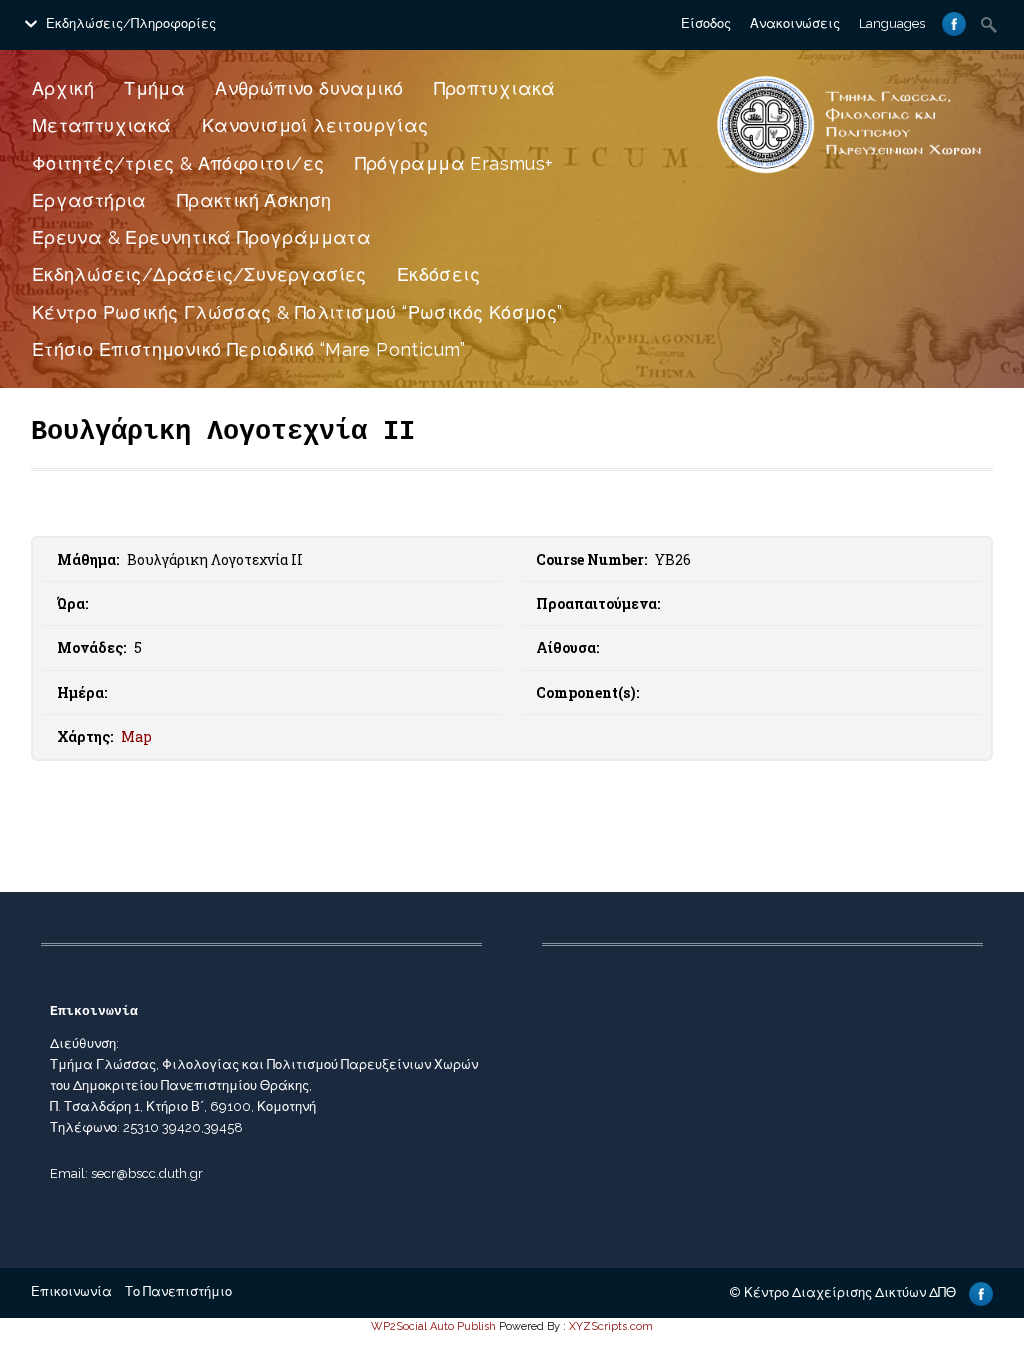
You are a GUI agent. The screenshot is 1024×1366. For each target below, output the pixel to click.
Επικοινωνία (71, 1291)
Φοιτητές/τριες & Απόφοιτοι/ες (178, 163)
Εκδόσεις (438, 274)
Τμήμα (154, 88)
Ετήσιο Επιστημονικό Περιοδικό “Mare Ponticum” (249, 349)
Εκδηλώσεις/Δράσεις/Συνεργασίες (199, 274)
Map (136, 736)
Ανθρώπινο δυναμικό (309, 88)
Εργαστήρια (89, 200)
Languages (892, 23)
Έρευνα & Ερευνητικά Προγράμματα (201, 237)
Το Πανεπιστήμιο (178, 1291)
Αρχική (63, 88)
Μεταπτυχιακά (102, 125)
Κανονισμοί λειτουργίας (315, 125)
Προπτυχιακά (495, 88)
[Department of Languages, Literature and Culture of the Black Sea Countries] (849, 174)
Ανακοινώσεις (795, 23)
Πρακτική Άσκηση (254, 200)
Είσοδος (706, 23)
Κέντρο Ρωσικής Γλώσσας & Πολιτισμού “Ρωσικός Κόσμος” (297, 312)
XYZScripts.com (611, 1326)
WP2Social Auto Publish (433, 1326)
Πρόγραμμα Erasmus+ (454, 163)
